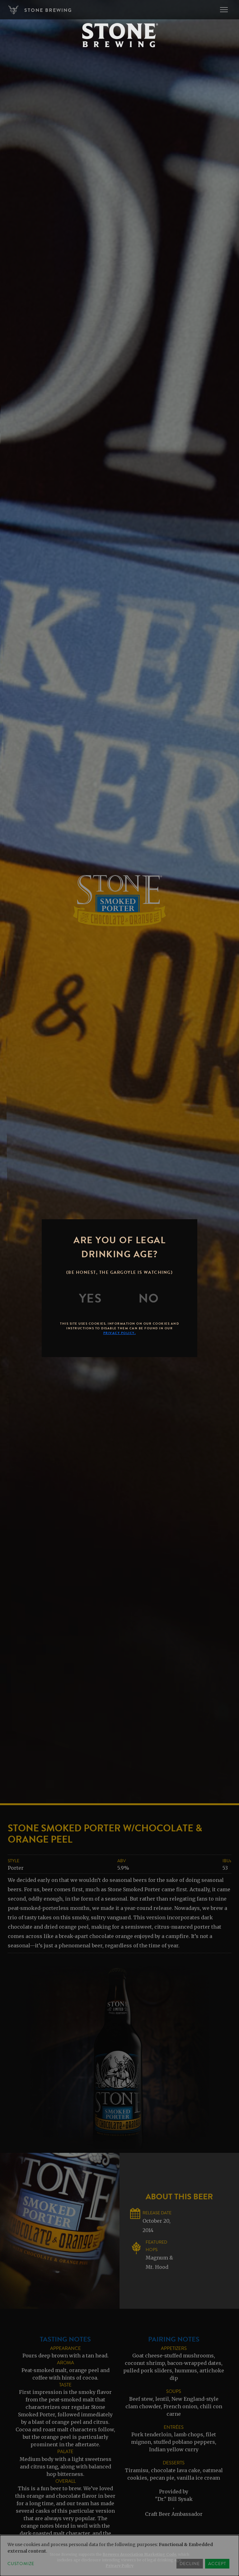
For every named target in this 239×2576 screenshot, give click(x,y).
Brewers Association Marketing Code (139, 2554)
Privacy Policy (120, 2566)
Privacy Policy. (120, 1333)
